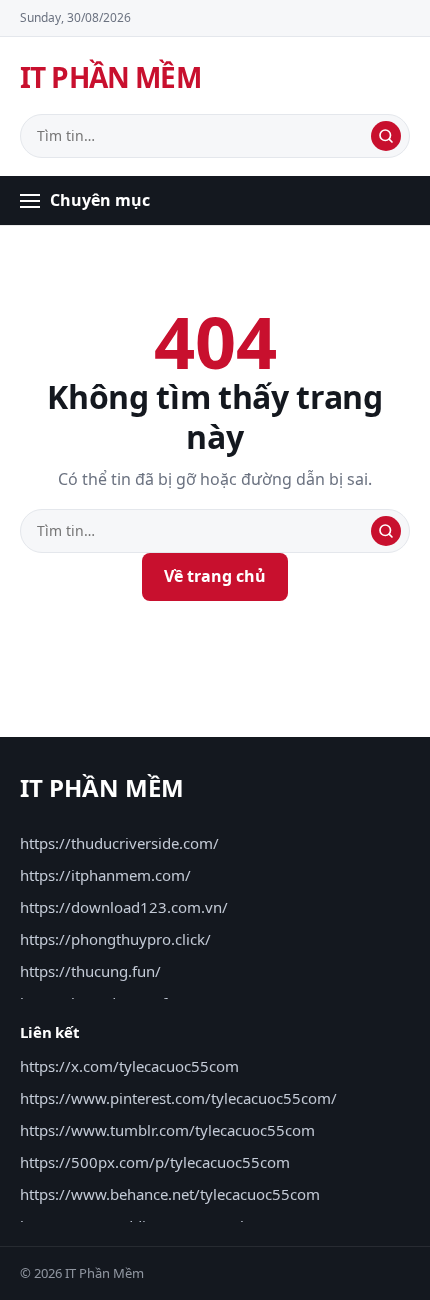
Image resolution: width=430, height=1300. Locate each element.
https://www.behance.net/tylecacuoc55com (170, 1194)
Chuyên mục (100, 200)
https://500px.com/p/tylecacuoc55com (155, 1162)
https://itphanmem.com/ (105, 875)
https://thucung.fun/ (90, 971)
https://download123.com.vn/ (124, 907)
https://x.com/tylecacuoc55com (129, 1066)
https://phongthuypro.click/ (115, 939)
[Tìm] (386, 136)
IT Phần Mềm (110, 77)
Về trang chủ (215, 576)
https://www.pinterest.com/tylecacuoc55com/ (178, 1098)
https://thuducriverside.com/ (119, 843)
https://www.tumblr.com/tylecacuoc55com (167, 1130)
